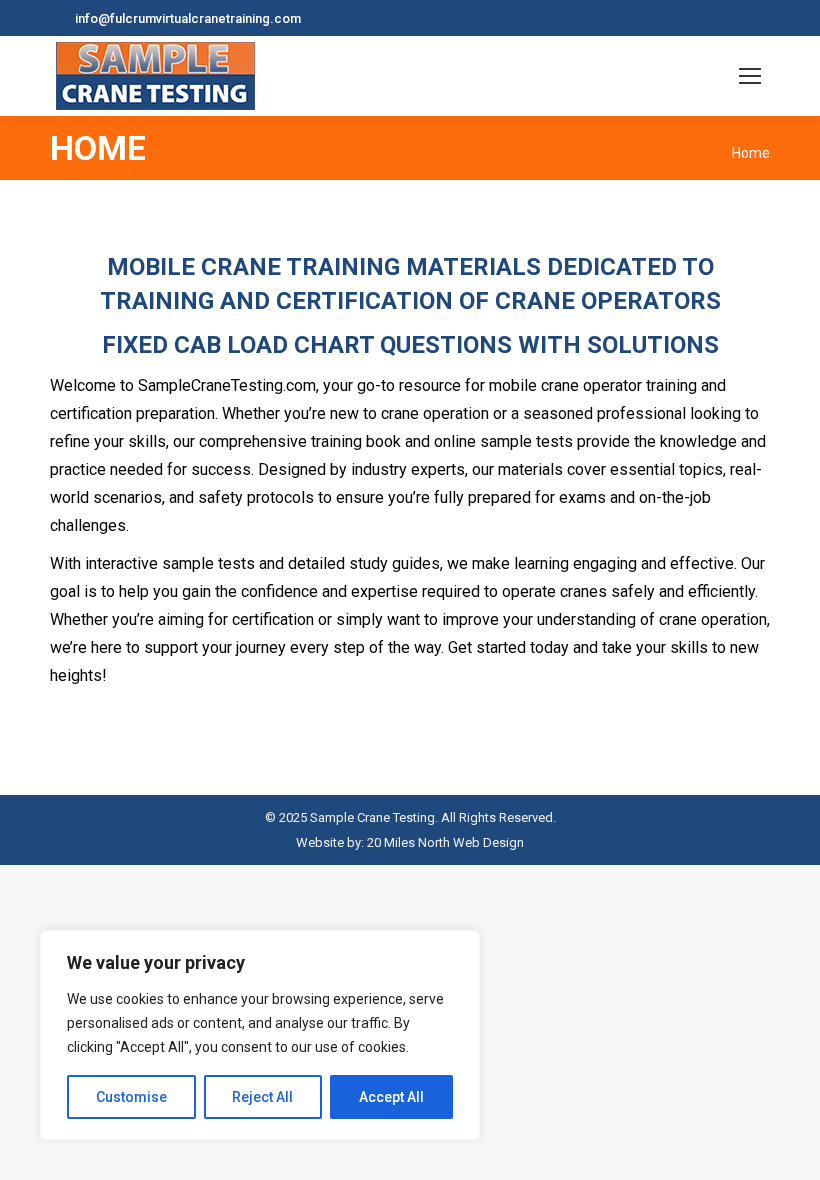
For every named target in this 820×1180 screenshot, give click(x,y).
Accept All (391, 1097)
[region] (260, 1035)
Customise (131, 1097)
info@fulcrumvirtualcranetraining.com (188, 18)
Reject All (262, 1097)
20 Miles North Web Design (445, 842)
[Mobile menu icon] (750, 76)
